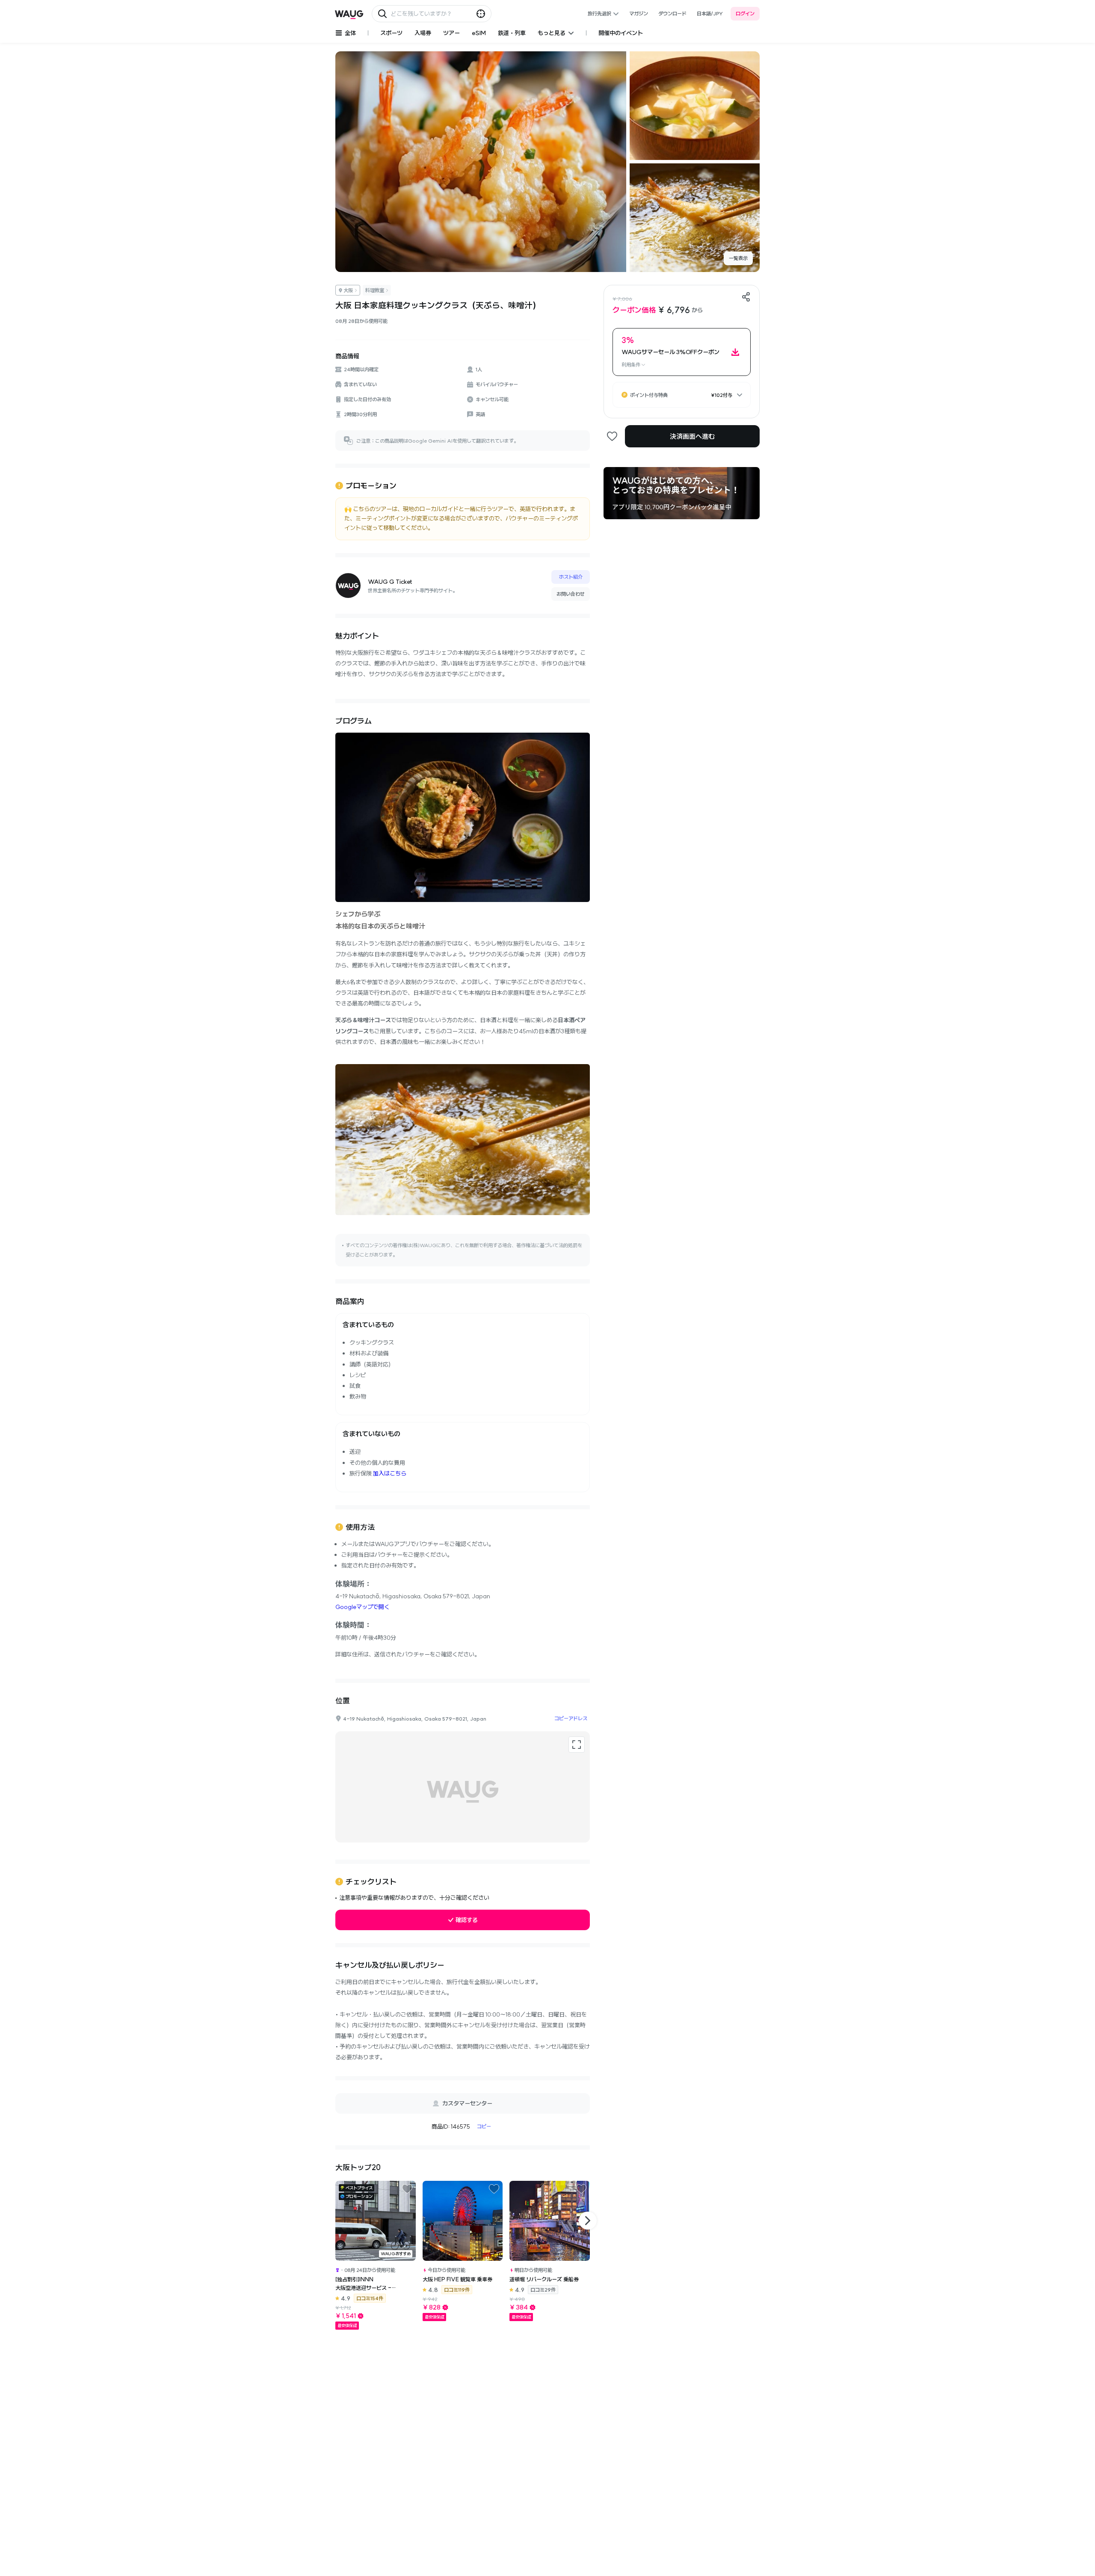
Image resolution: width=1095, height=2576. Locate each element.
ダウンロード (672, 13)
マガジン (639, 13)
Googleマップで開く (363, 1607)
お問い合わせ (571, 594)
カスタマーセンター (467, 2103)
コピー (484, 2126)
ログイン (745, 13)
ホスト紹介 (571, 577)
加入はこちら (390, 1473)
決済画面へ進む (692, 436)
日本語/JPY (710, 13)
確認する (467, 1920)
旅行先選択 (599, 13)
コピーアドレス (571, 1718)
